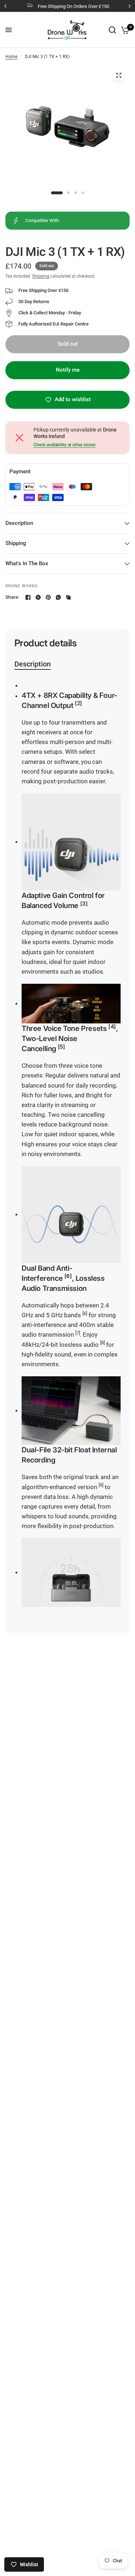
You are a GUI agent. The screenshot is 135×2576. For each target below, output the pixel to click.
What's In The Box (27, 563)
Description (19, 523)
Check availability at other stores (64, 445)
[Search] (112, 30)
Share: (12, 597)
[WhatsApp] (58, 597)
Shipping (41, 276)
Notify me (68, 370)
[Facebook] (28, 597)
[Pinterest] (48, 597)
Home (11, 57)
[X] (38, 597)
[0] (124, 30)
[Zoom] (118, 75)
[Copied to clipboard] (68, 597)
